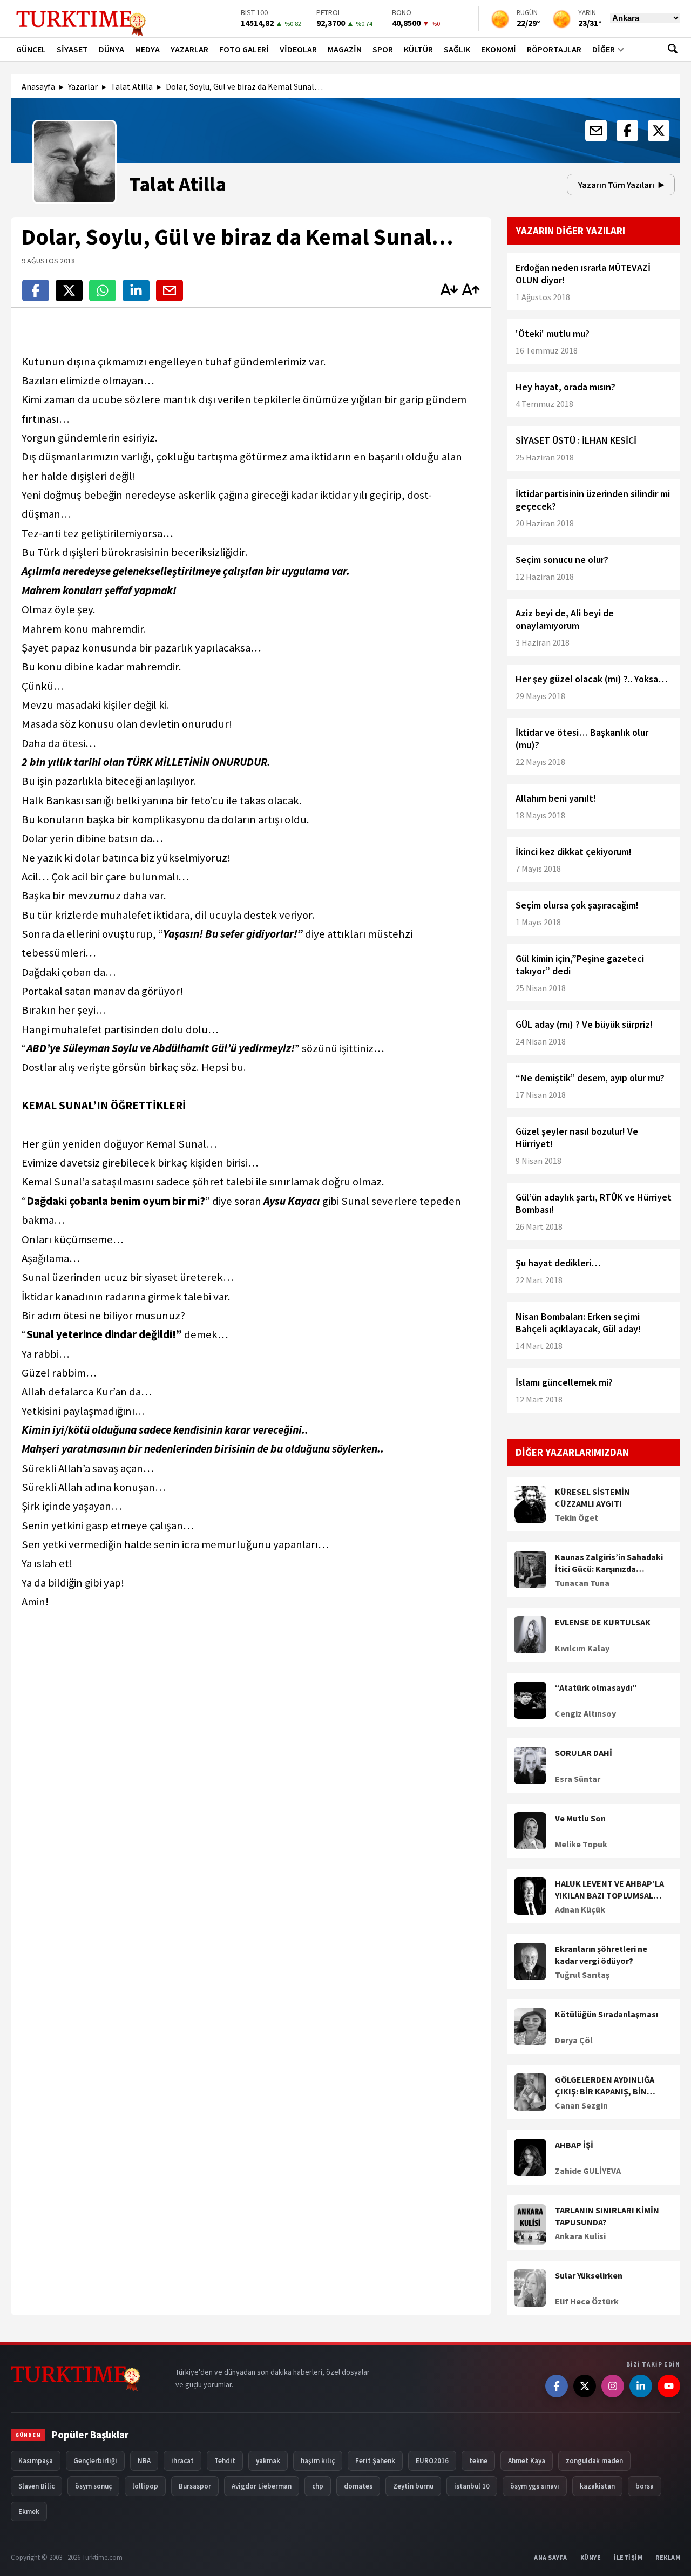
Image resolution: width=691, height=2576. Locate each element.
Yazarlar (83, 86)
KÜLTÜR (418, 49)
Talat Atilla (132, 86)
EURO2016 (432, 2461)
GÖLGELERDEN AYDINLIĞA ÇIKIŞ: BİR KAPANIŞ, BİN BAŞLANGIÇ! (605, 2086)
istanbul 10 (472, 2486)
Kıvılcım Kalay (582, 1648)
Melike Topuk (581, 1844)
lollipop (145, 2486)
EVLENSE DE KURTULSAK (603, 1622)
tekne (478, 2461)
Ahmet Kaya (527, 2461)
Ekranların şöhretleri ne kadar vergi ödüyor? (601, 1955)
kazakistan (597, 2486)
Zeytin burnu (413, 2486)
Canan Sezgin (581, 2105)
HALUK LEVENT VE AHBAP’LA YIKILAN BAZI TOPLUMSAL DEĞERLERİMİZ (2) (609, 1890)
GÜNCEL (31, 49)
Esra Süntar (578, 1779)
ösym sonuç (93, 2486)
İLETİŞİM (628, 2557)
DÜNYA (111, 49)
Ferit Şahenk (375, 2461)
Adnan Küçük (580, 1909)
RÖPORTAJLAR (554, 49)
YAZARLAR (189, 49)
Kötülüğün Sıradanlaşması (607, 2014)
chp (318, 2486)
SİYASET (72, 49)
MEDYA (147, 49)
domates (358, 2486)
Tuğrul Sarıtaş (582, 1975)
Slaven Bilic (36, 2486)
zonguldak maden (594, 2461)
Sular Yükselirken (589, 2275)
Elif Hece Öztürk (587, 2301)
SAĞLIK (457, 49)
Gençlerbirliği (95, 2461)
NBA (144, 2461)
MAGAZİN (345, 49)
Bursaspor (195, 2486)
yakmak (268, 2461)
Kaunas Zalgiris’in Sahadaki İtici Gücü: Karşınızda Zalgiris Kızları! (609, 1563)
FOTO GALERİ (244, 49)
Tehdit (225, 2461)
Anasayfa (38, 86)
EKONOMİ (499, 49)
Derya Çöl (574, 2040)
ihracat (182, 2461)
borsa (645, 2486)
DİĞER (604, 49)
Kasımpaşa (36, 2461)
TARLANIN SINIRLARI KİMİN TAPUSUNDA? (607, 2216)
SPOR (383, 49)
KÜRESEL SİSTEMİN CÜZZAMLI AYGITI (592, 1497)
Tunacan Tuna (582, 1583)
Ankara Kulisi (580, 2236)
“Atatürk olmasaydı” (596, 1687)
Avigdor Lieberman (262, 2486)
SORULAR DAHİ (584, 1753)
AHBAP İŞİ (574, 2145)
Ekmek (29, 2511)
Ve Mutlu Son (580, 1818)
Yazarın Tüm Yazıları (616, 185)
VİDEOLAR (298, 49)
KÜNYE (591, 2557)
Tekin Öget (577, 1517)
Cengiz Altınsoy (585, 1713)
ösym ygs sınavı (535, 2486)
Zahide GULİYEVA (588, 2171)
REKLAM (668, 2557)
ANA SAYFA (551, 2557)
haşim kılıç (318, 2461)
